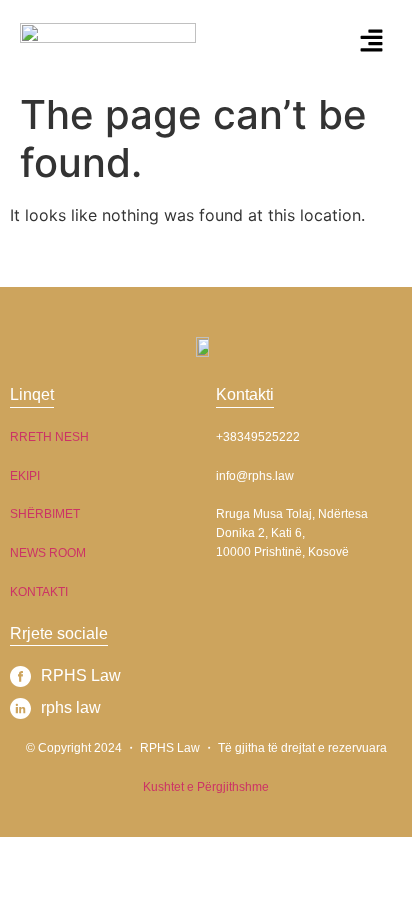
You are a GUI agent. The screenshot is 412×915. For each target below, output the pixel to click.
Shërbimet (45, 514)
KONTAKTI (39, 592)
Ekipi (25, 476)
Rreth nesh (49, 437)
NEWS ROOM (48, 553)
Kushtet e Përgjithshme (206, 787)
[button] (372, 41)
